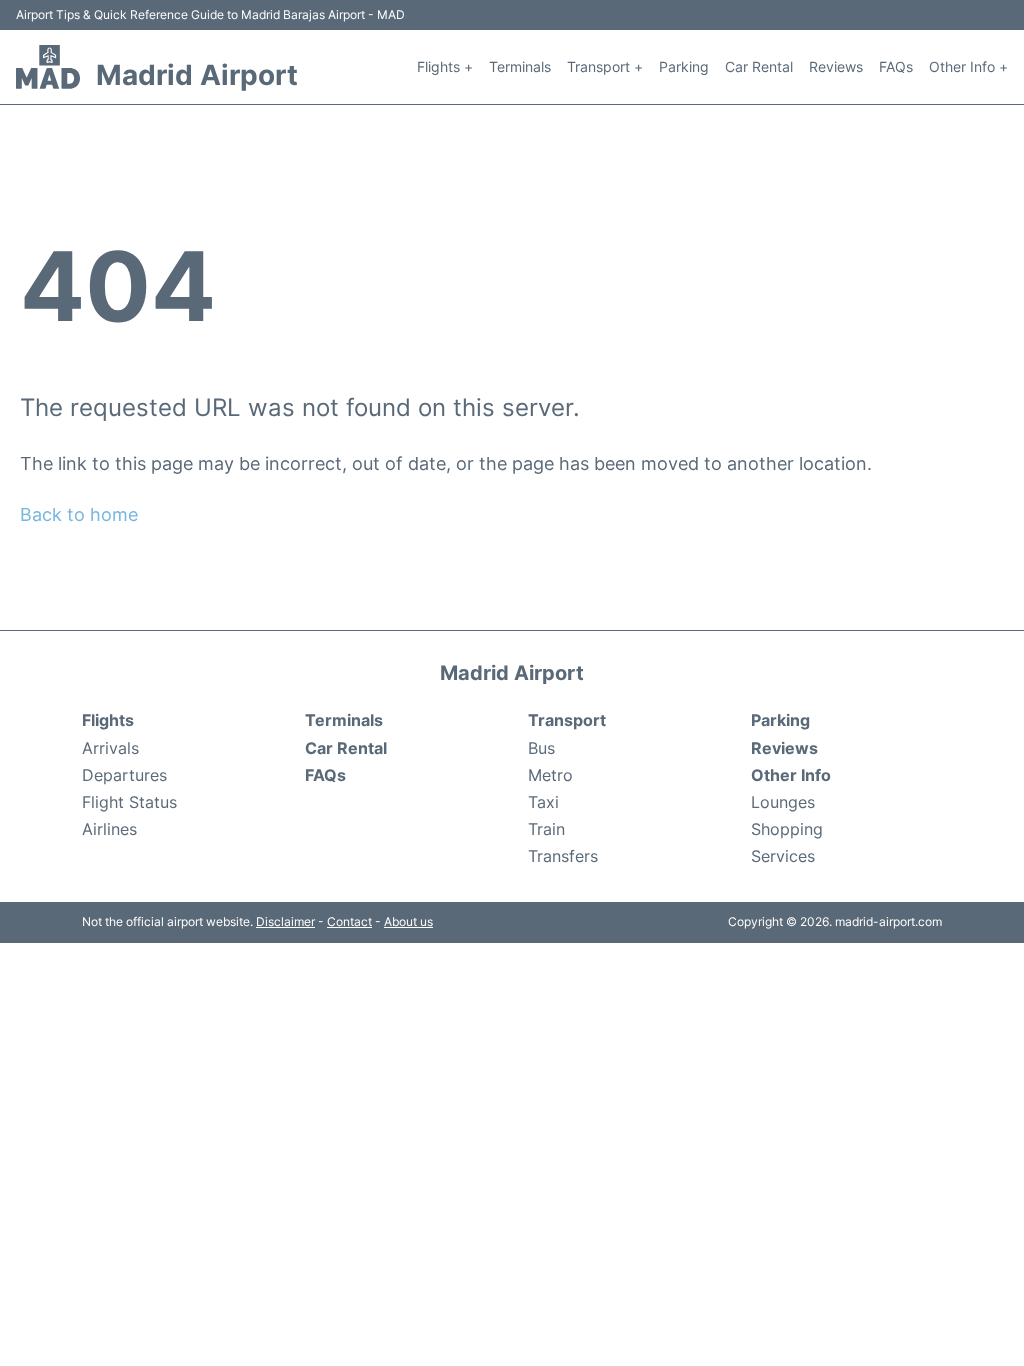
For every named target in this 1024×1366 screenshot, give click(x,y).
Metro (550, 775)
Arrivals (110, 748)
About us (408, 921)
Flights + (445, 66)
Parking (684, 66)
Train (546, 829)
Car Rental (759, 66)
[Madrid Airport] (48, 67)
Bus (541, 748)
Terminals (520, 66)
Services (783, 856)
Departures (124, 775)
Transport (567, 720)
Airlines (109, 829)
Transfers (563, 856)
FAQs (896, 66)
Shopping (787, 829)
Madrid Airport (197, 75)
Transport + (605, 66)
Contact (349, 921)
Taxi (543, 802)
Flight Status (129, 802)
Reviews (836, 66)
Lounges (783, 802)
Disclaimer (285, 921)
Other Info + (968, 66)
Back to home (79, 514)
